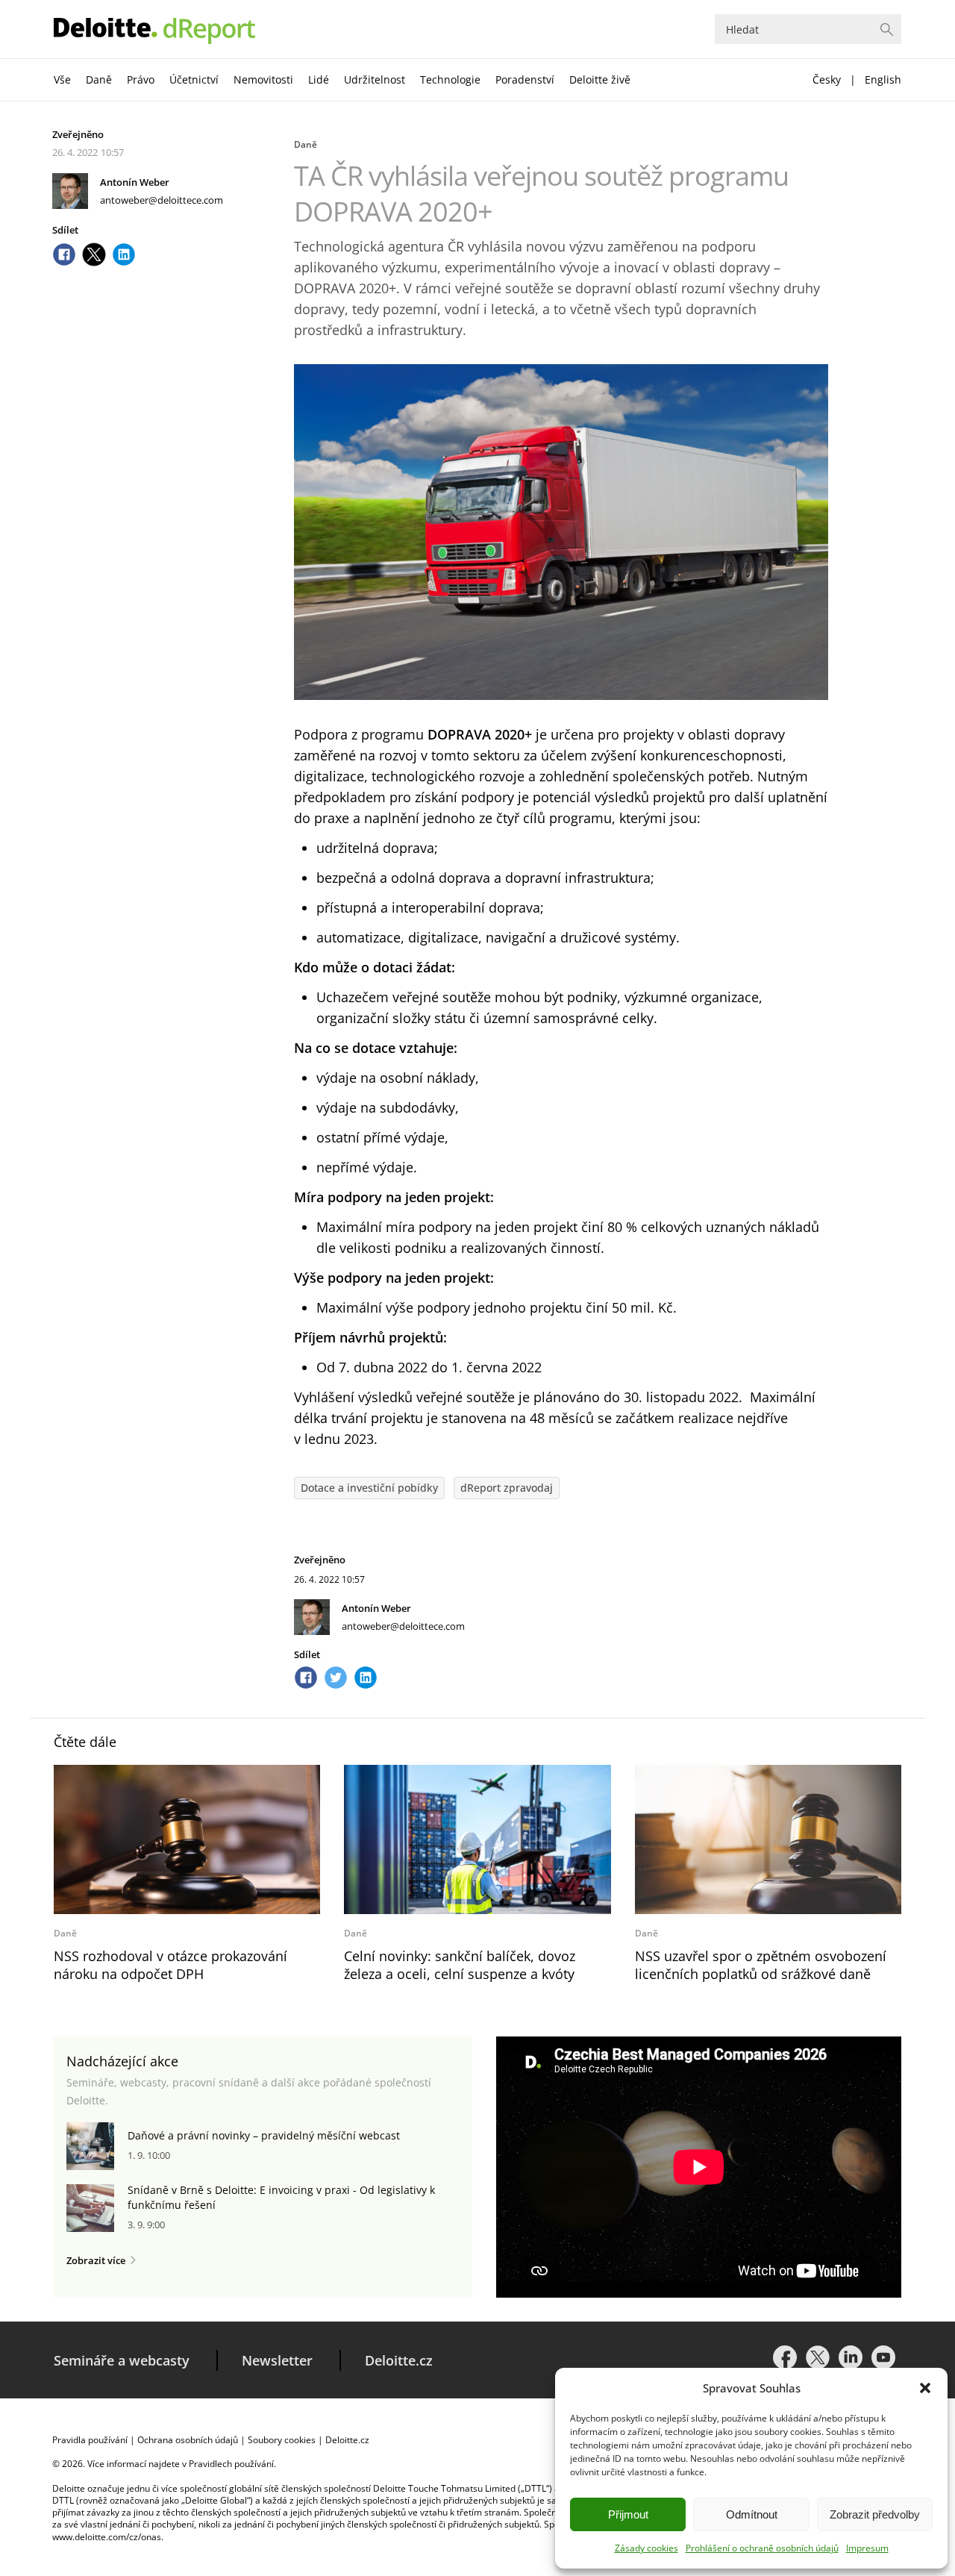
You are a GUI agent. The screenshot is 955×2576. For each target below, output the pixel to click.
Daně (99, 79)
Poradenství (525, 79)
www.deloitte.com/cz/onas (107, 2537)
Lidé (319, 79)
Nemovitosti (263, 79)
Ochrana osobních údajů (188, 2440)
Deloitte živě (600, 79)
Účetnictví (194, 79)
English (883, 79)
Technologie (450, 79)
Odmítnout (752, 2514)
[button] (925, 2388)
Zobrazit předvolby (875, 2514)
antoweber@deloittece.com (162, 200)
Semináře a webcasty (122, 2360)
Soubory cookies (282, 2440)
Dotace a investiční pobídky (369, 1488)
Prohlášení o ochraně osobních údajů (762, 2548)
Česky (827, 79)
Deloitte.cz (399, 2360)
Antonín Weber (135, 182)
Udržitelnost (375, 79)
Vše (62, 79)
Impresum (867, 2548)
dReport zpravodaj (507, 1488)
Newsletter (277, 2360)
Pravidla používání (90, 2440)
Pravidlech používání (231, 2464)
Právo (141, 79)
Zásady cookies (646, 2548)
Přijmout (628, 2514)
